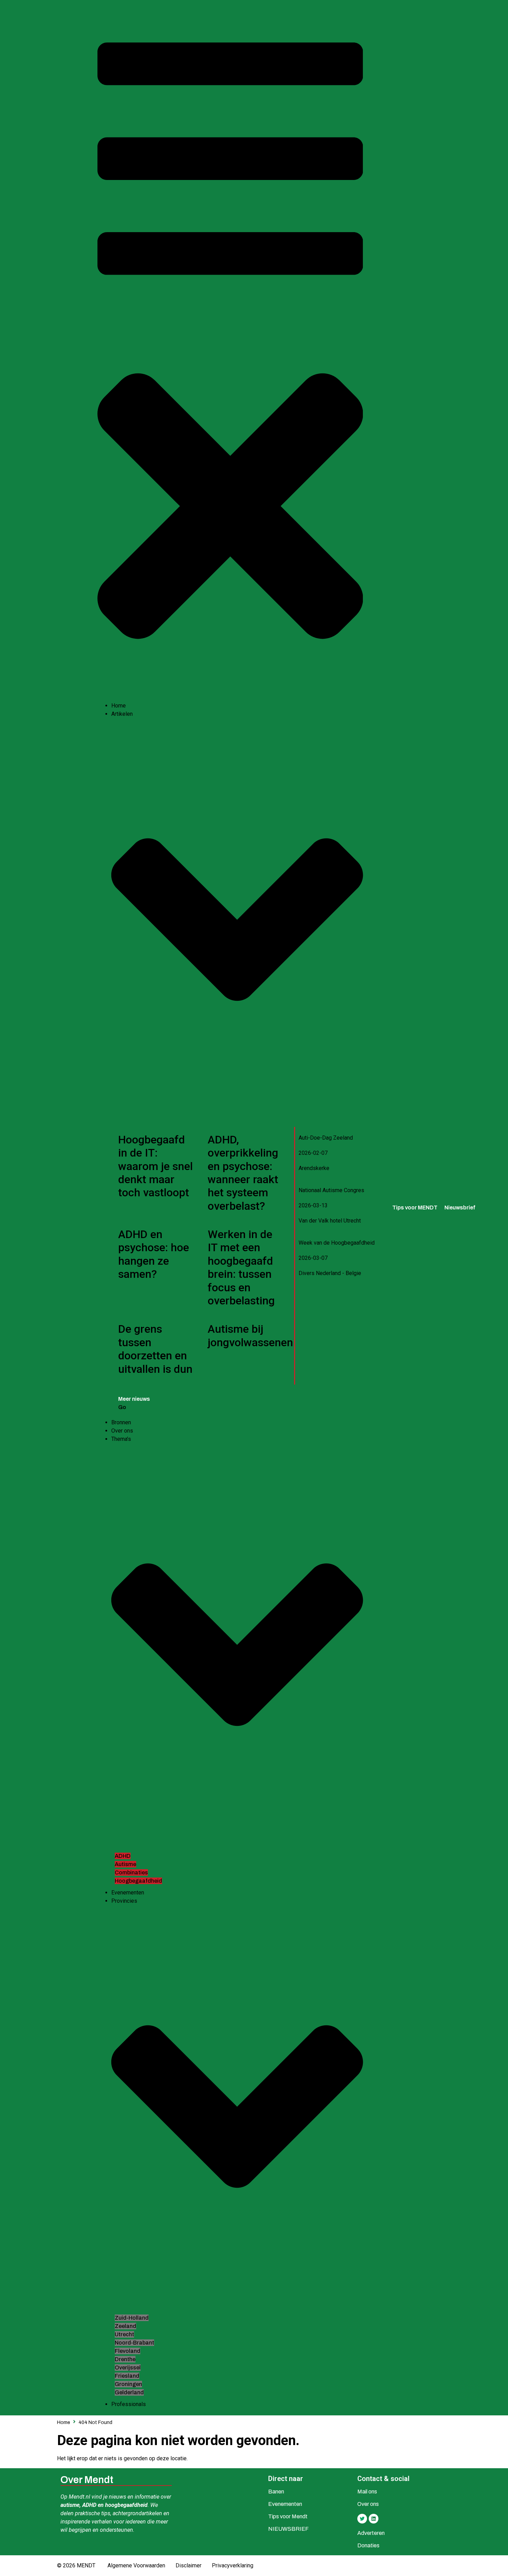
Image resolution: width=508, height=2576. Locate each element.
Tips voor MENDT (415, 1208)
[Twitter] (362, 2519)
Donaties (368, 2545)
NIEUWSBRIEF (288, 2529)
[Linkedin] (374, 2519)
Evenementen (285, 2504)
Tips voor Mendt (288, 2516)
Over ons (368, 2504)
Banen (276, 2492)
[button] (230, 354)
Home (64, 2422)
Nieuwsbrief (460, 1208)
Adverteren (371, 2533)
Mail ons (367, 2492)
